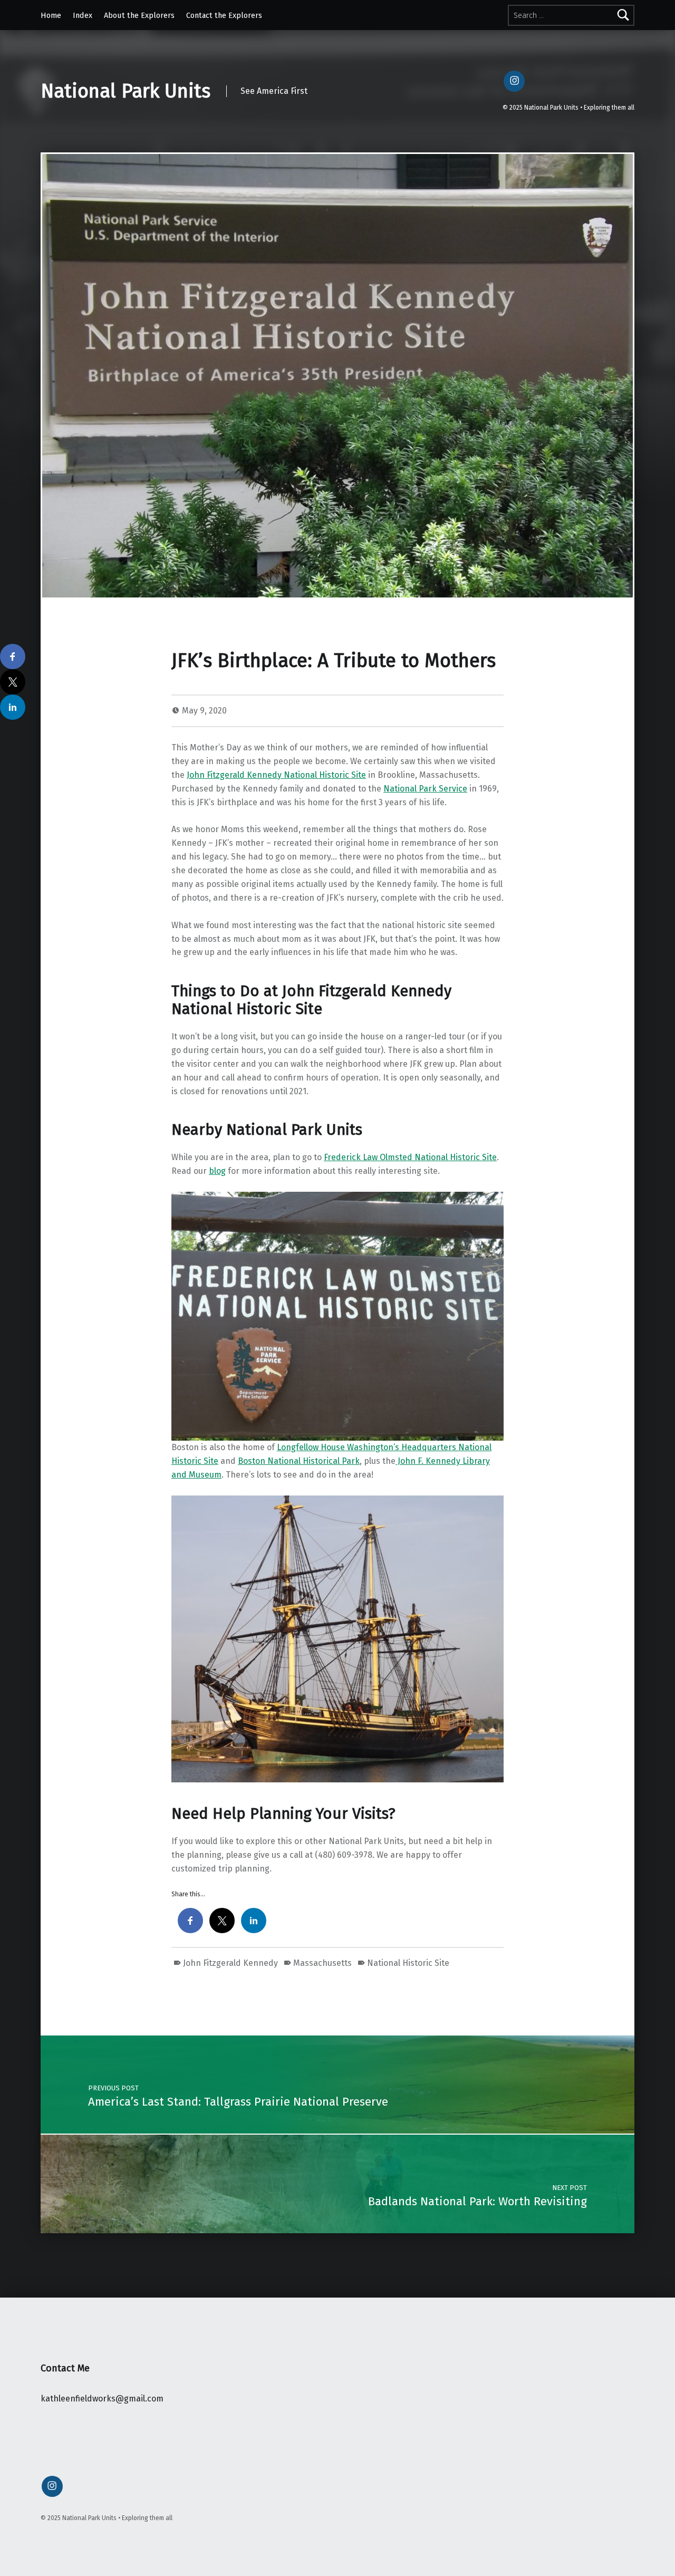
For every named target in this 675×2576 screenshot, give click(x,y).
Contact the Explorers (224, 15)
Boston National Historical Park (299, 1461)
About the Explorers (139, 15)
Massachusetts (322, 1963)
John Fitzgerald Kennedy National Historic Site (276, 775)
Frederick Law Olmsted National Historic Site (410, 1157)
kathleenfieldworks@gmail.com (102, 2399)
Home (51, 15)
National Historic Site (408, 1963)
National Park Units (126, 91)
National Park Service (425, 789)
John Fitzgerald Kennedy (230, 1963)
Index (83, 15)
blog (217, 1171)
